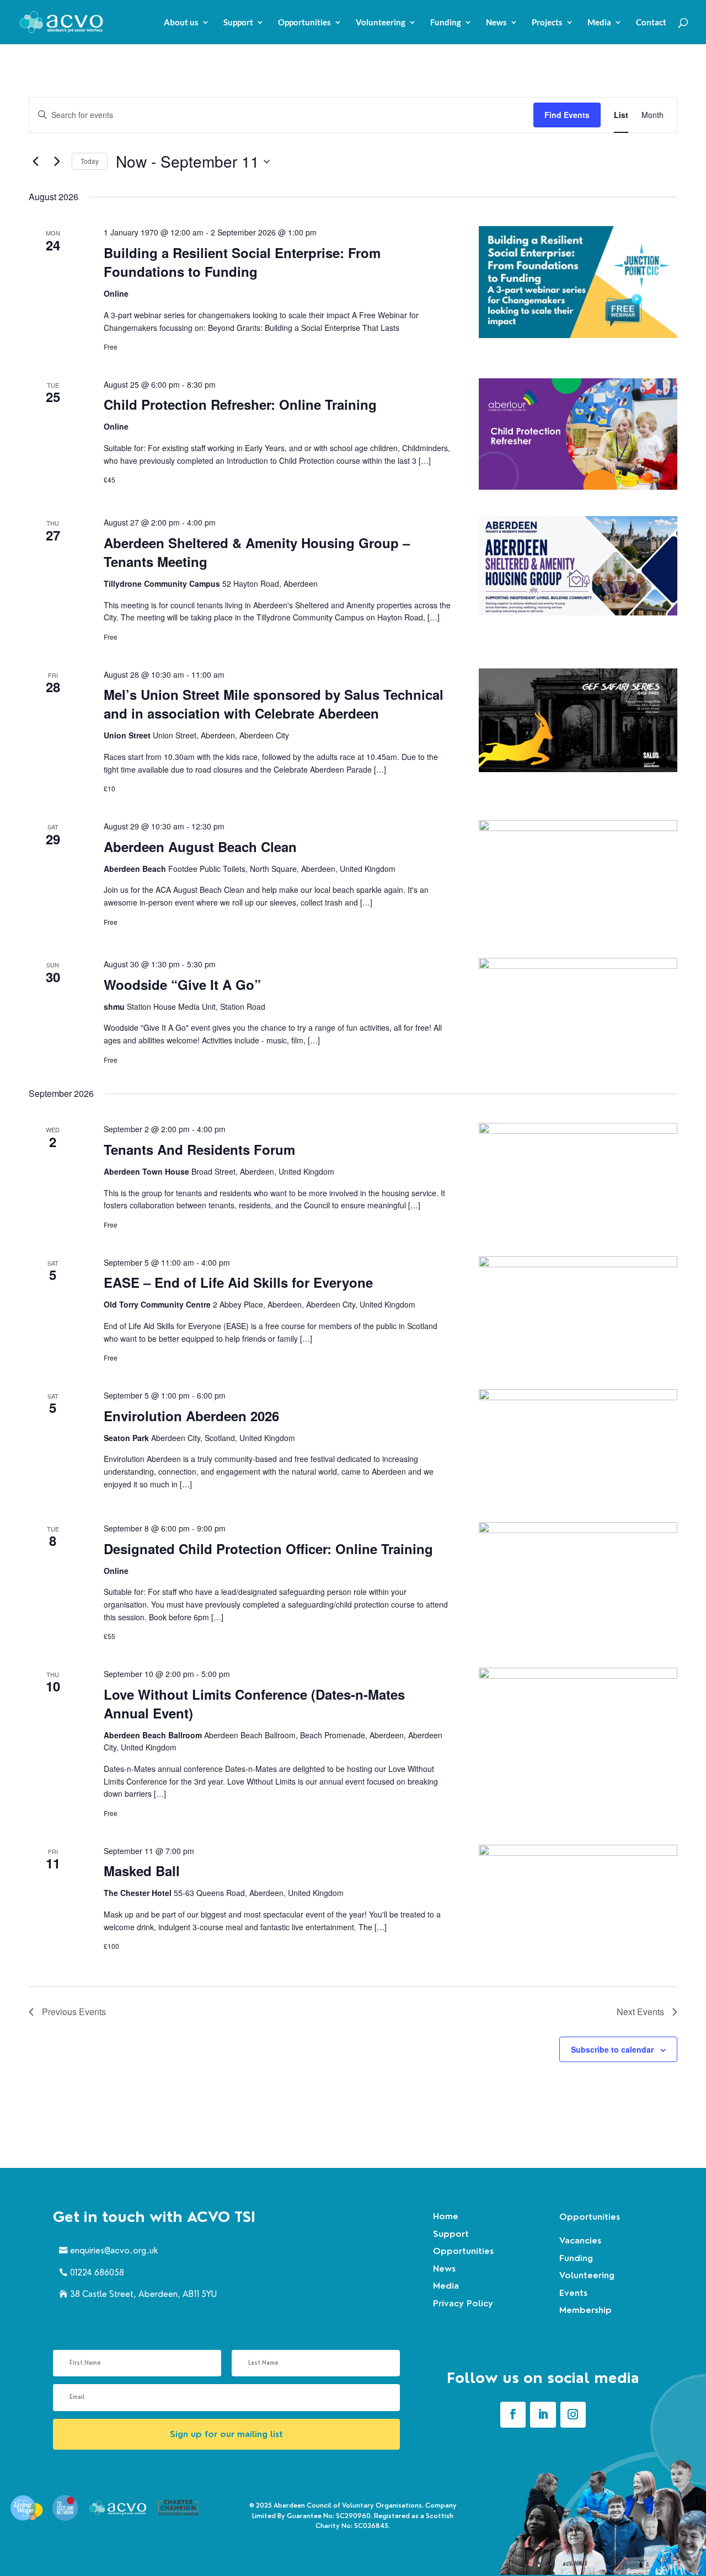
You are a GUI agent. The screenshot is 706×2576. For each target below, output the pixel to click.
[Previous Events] (35, 162)
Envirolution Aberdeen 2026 (191, 1416)
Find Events (567, 115)
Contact (651, 23)
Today (90, 161)
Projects (547, 23)
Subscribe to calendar (612, 2049)
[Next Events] (57, 162)
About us (181, 23)
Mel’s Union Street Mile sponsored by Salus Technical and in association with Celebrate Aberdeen (274, 704)
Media (599, 23)
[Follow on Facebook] (513, 2414)
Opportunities (304, 23)
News (496, 23)
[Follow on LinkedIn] (543, 2414)
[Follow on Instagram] (573, 2414)
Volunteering (381, 23)
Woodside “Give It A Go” (182, 984)
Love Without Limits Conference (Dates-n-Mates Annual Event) (254, 1704)
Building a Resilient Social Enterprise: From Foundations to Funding (242, 262)
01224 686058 (97, 2272)
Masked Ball (142, 1871)
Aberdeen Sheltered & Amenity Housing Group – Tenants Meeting (257, 552)
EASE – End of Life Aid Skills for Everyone (238, 1282)
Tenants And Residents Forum (199, 1149)
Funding (446, 23)
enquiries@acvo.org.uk (114, 2250)
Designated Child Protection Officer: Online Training (268, 1549)
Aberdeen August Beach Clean (200, 847)
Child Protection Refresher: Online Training (240, 404)
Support (238, 23)
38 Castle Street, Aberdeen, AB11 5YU (143, 2294)
